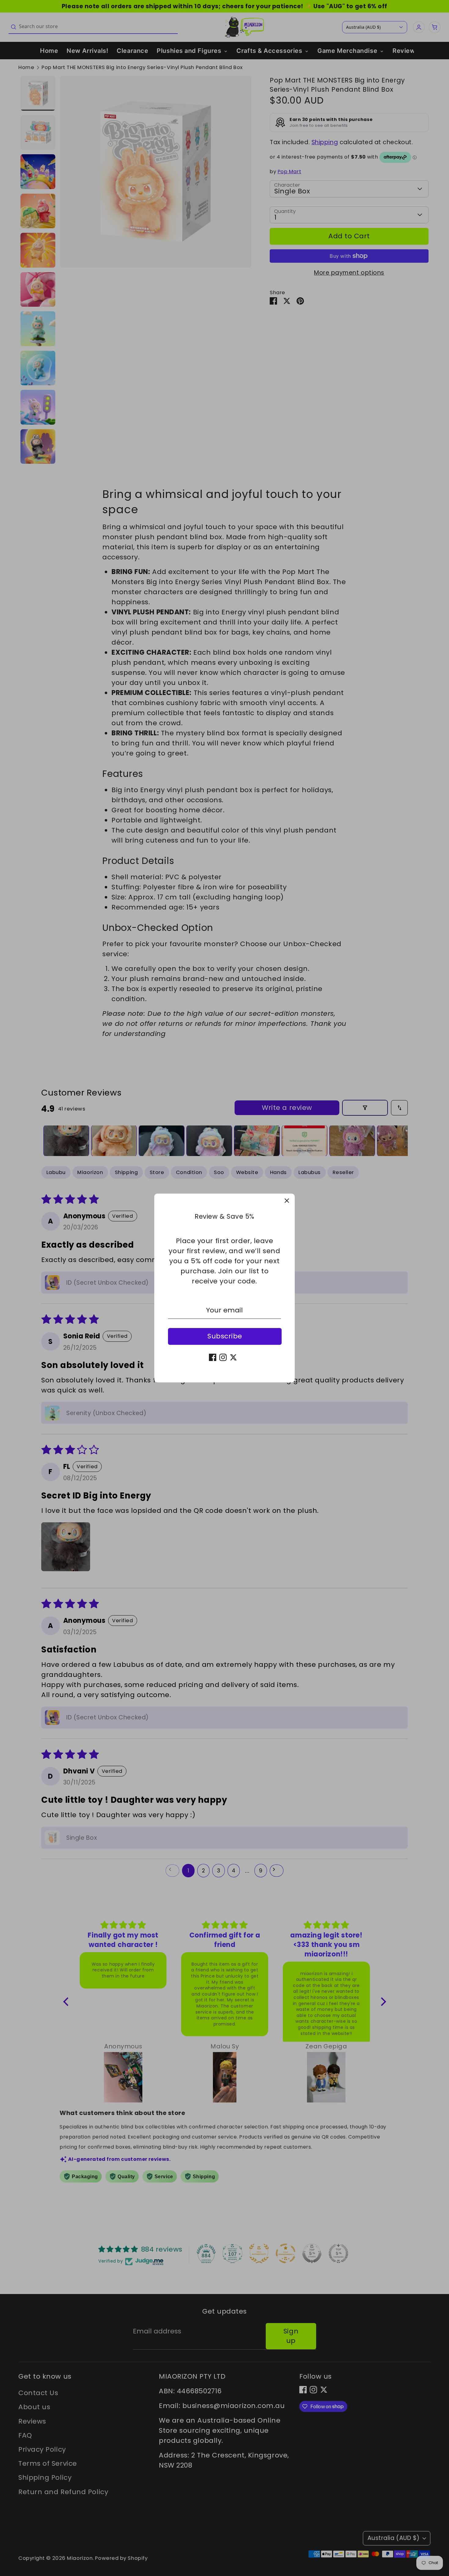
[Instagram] (223, 1357)
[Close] (287, 1202)
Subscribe (225, 1336)
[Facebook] (213, 1357)
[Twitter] (233, 1357)
